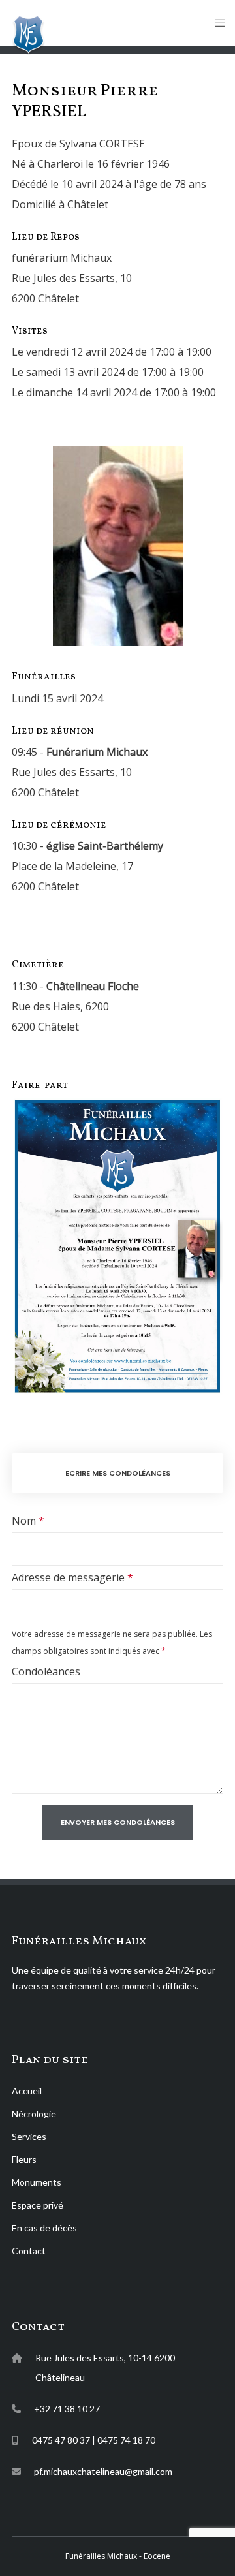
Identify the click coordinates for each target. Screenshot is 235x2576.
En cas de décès (44, 2228)
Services (29, 2136)
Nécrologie (34, 2114)
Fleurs (24, 2159)
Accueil (27, 2091)
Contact (29, 2251)
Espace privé (38, 2205)
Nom (24, 1521)
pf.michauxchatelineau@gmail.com (103, 2471)
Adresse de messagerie (68, 1577)
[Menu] (216, 23)
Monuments (37, 2182)
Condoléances (46, 1671)
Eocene (156, 2556)
